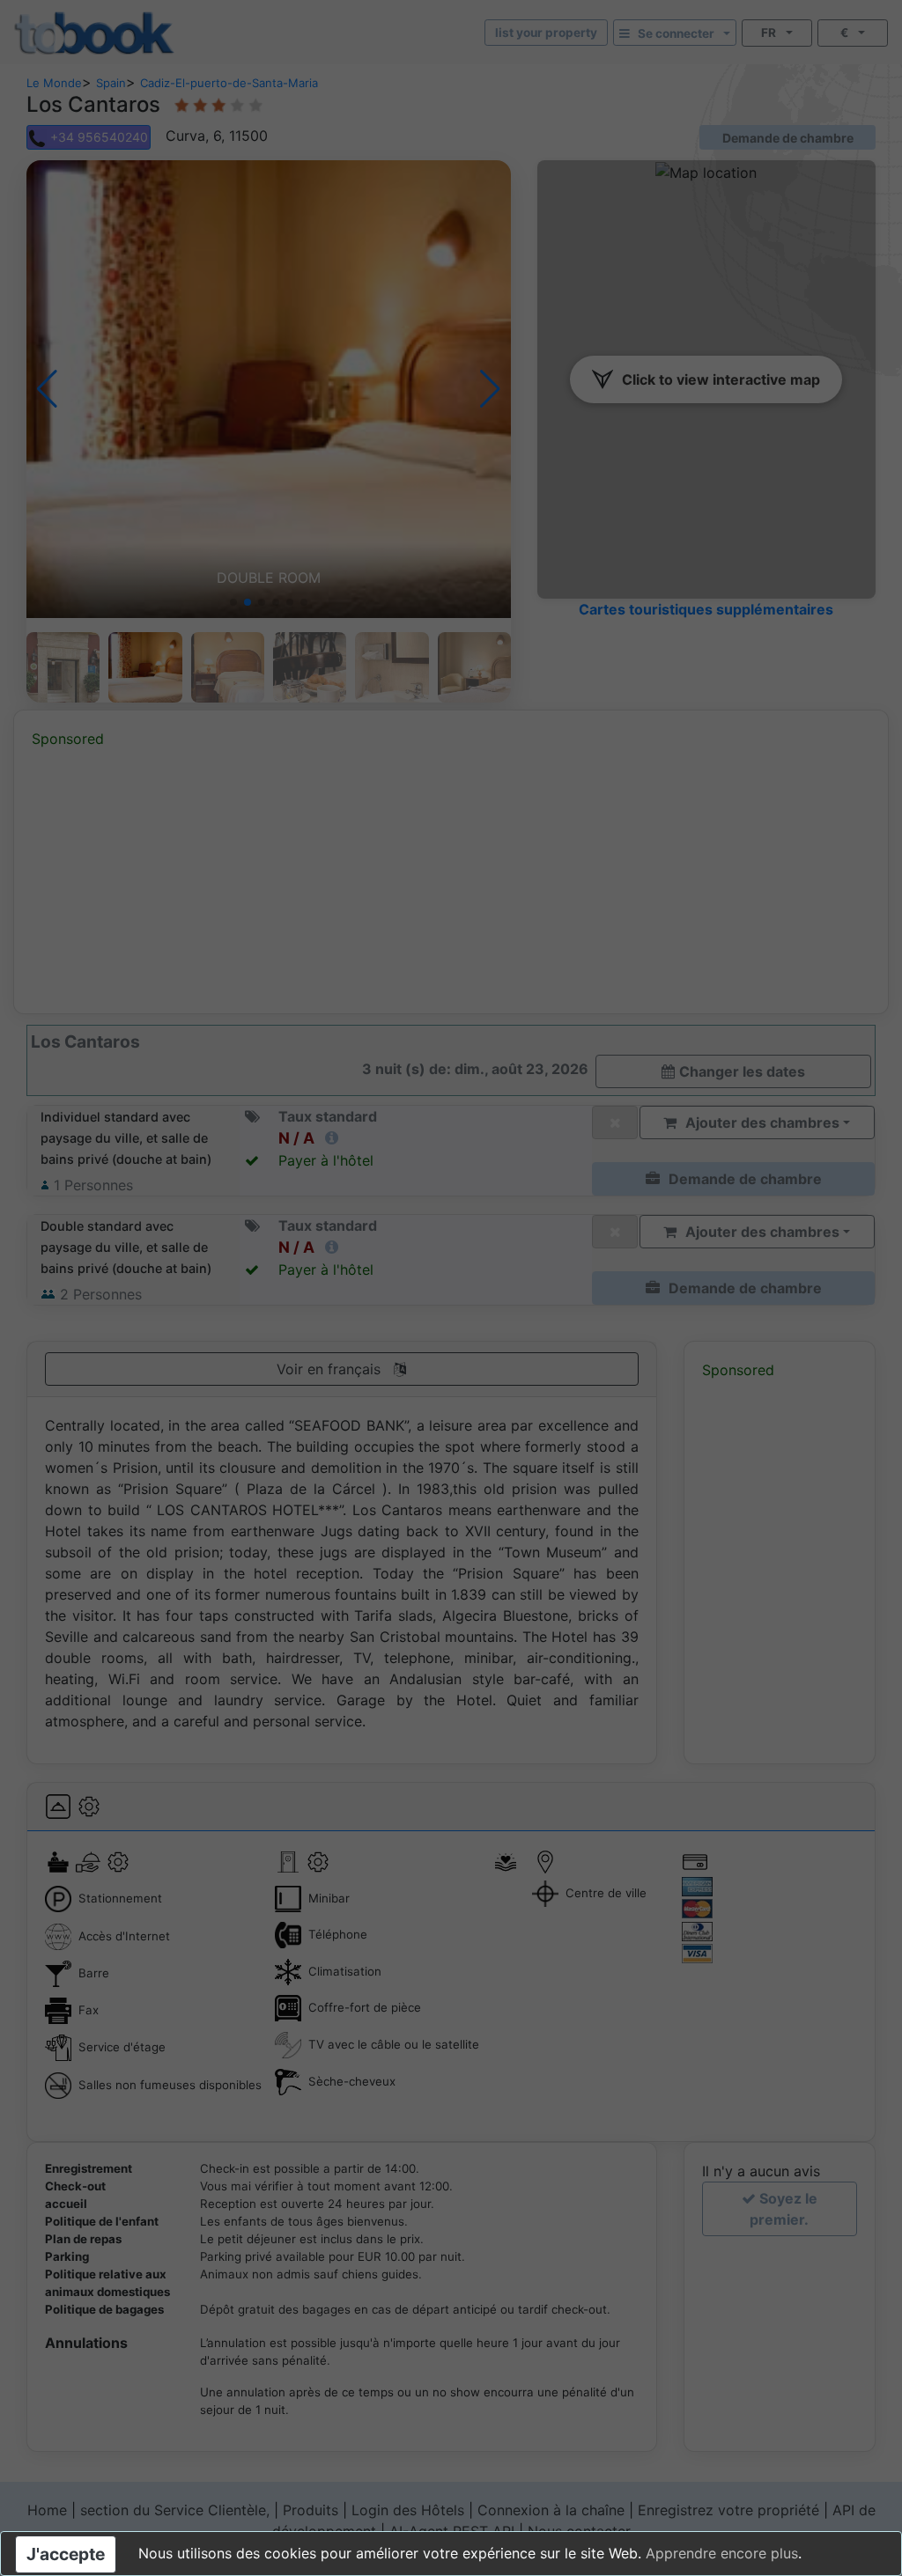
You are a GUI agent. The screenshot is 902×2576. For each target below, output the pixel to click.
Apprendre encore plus (722, 2553)
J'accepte (66, 2554)
